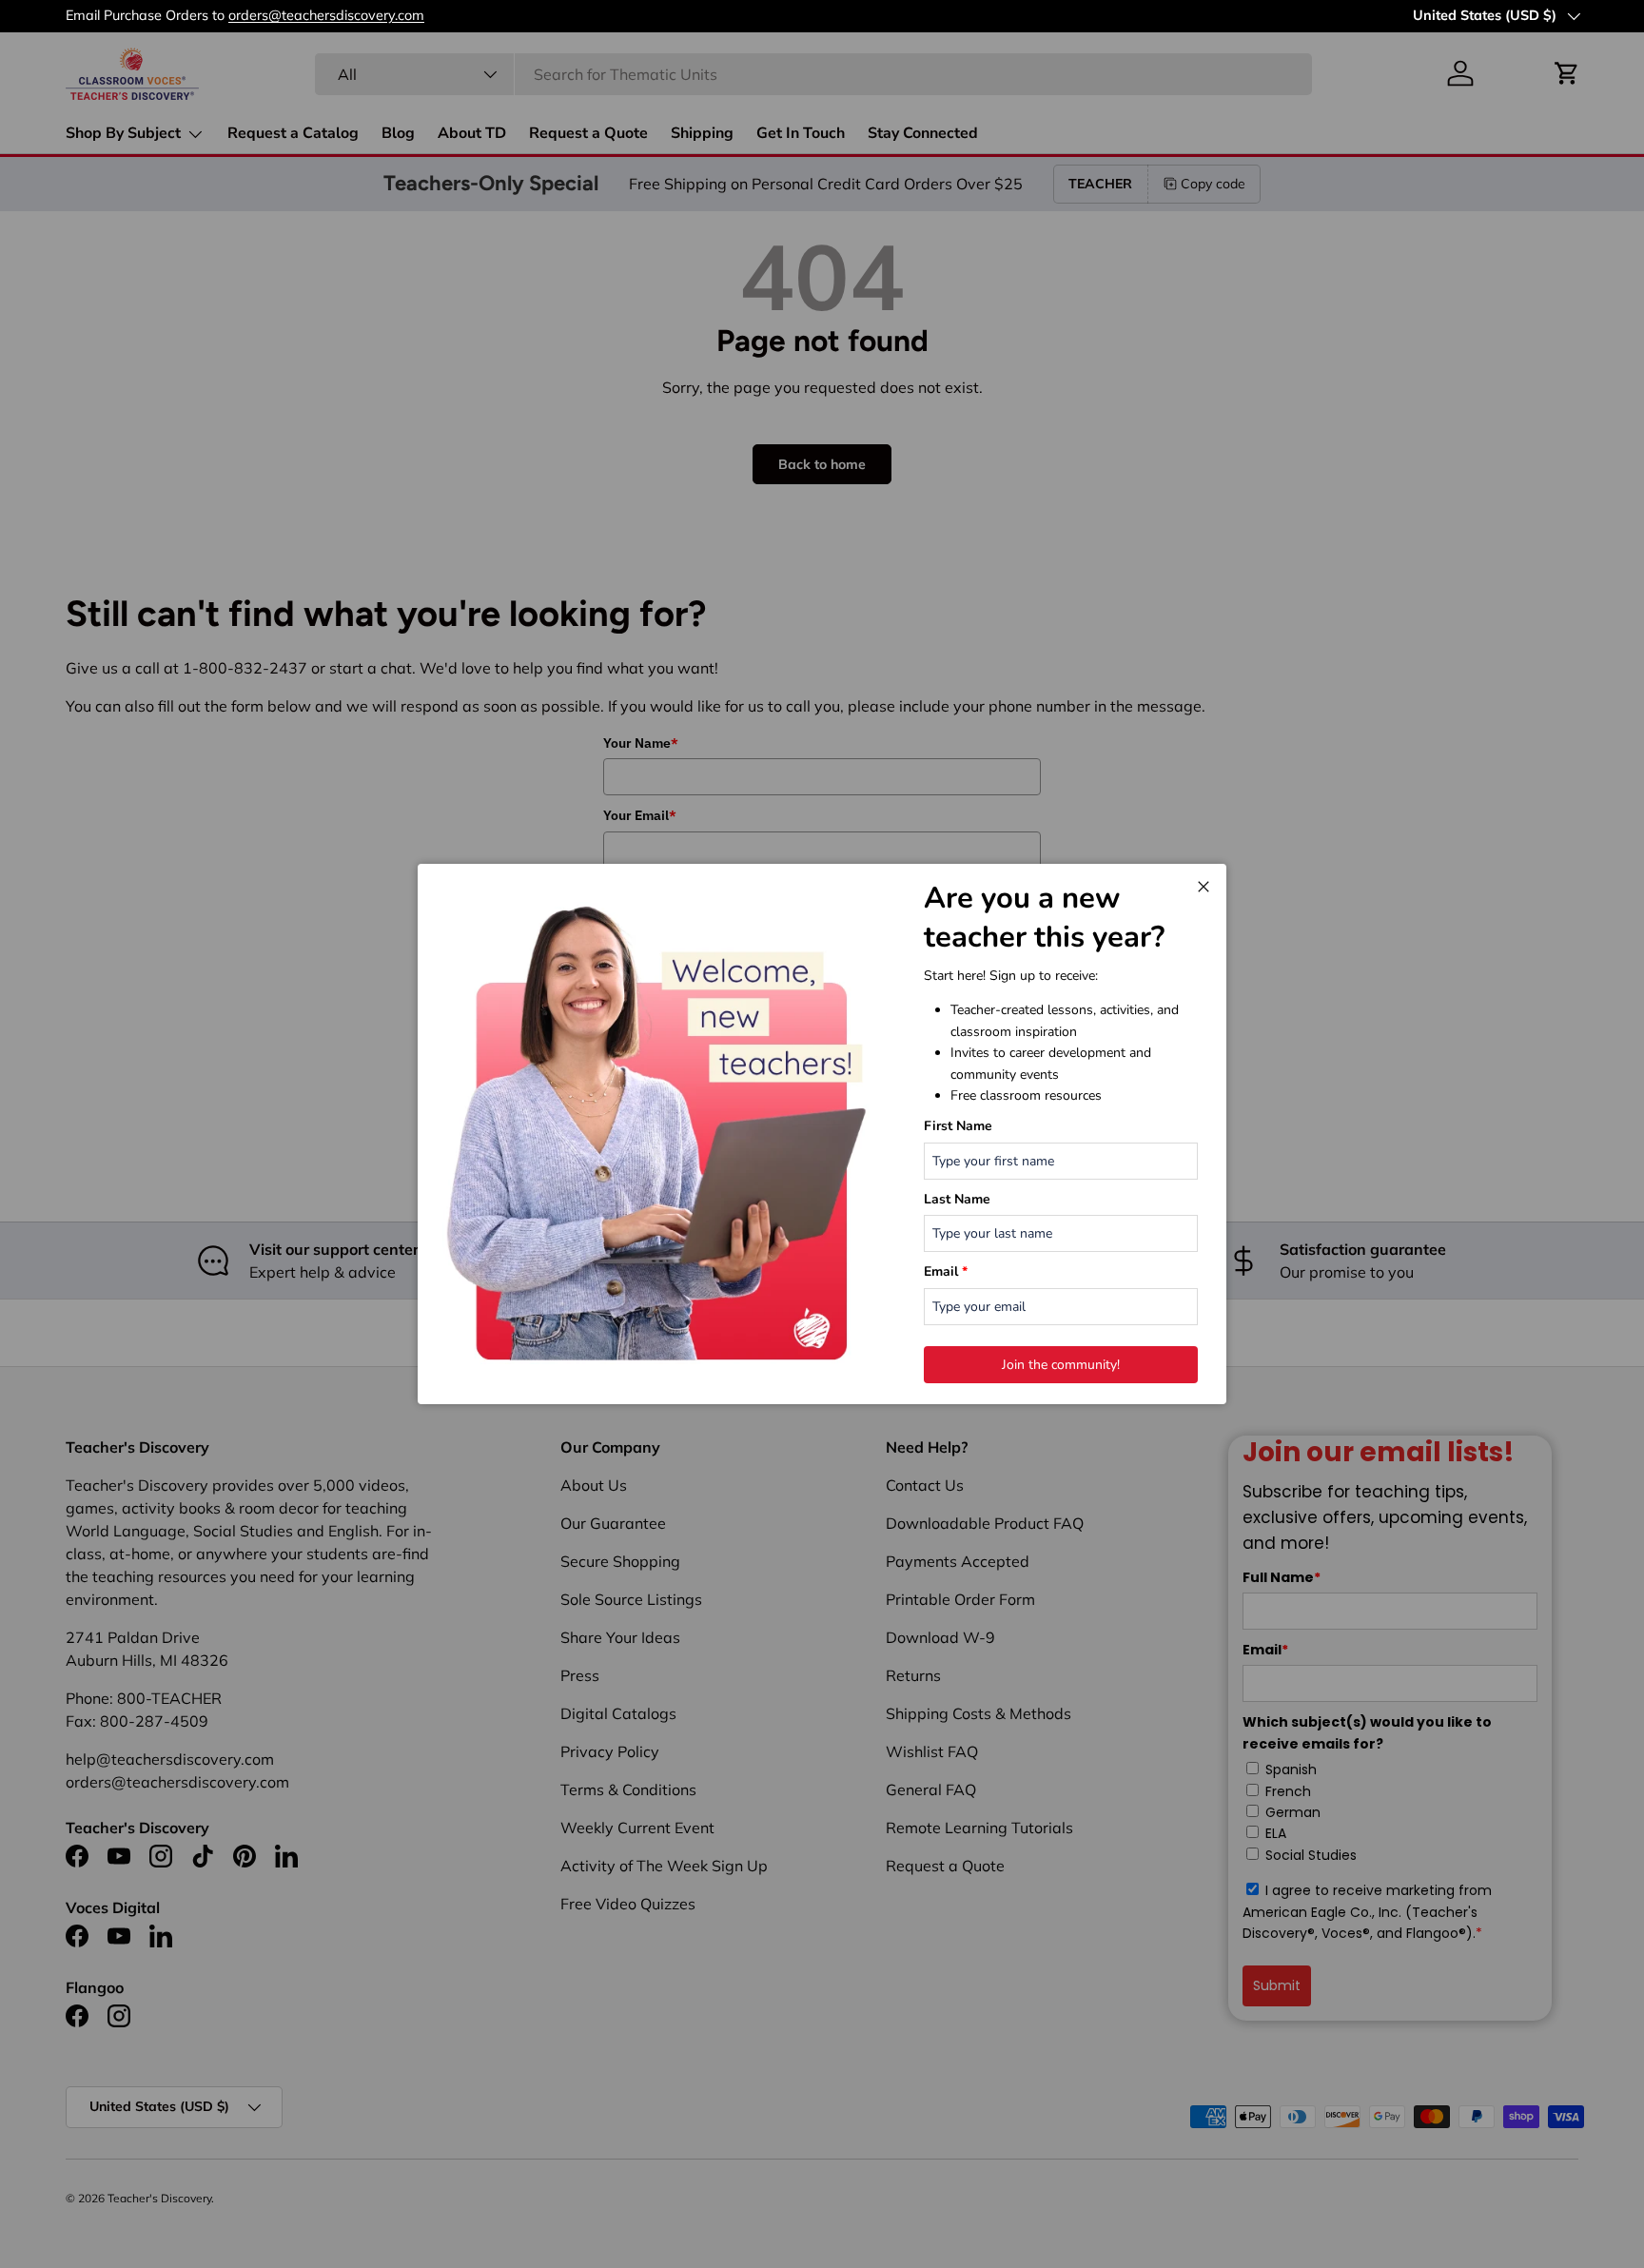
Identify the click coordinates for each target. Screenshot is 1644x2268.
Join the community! (1061, 1365)
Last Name (957, 1199)
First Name (958, 1126)
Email (946, 1271)
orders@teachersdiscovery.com (1294, 15)
